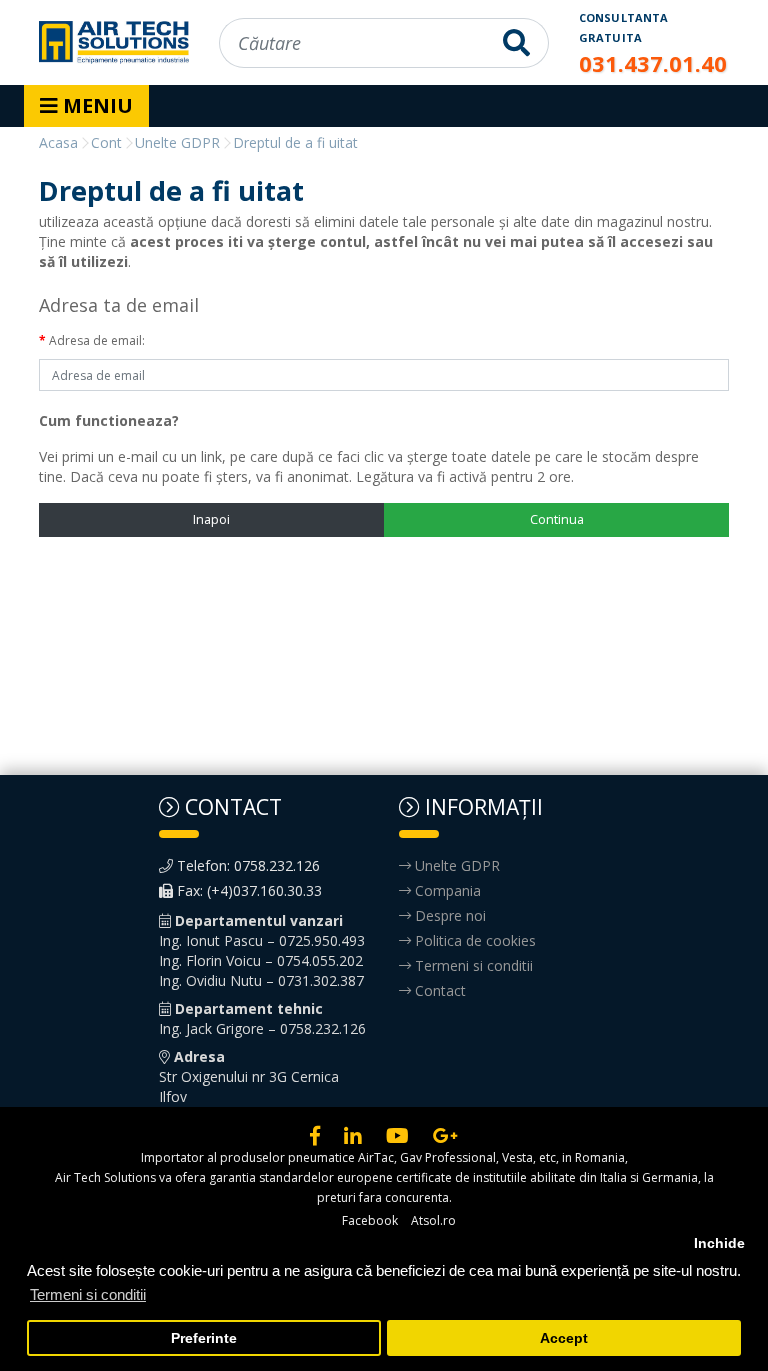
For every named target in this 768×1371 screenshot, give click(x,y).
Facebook (370, 1220)
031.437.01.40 (653, 63)
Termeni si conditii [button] (88, 1294)
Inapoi (211, 519)
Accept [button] (564, 1338)
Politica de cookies (473, 940)
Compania (446, 890)
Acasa (58, 142)
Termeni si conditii (472, 965)
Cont (106, 142)
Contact (438, 990)
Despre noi (448, 915)
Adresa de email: (97, 340)
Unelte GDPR (177, 142)
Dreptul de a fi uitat (295, 142)
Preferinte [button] (204, 1338)
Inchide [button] (719, 1243)
